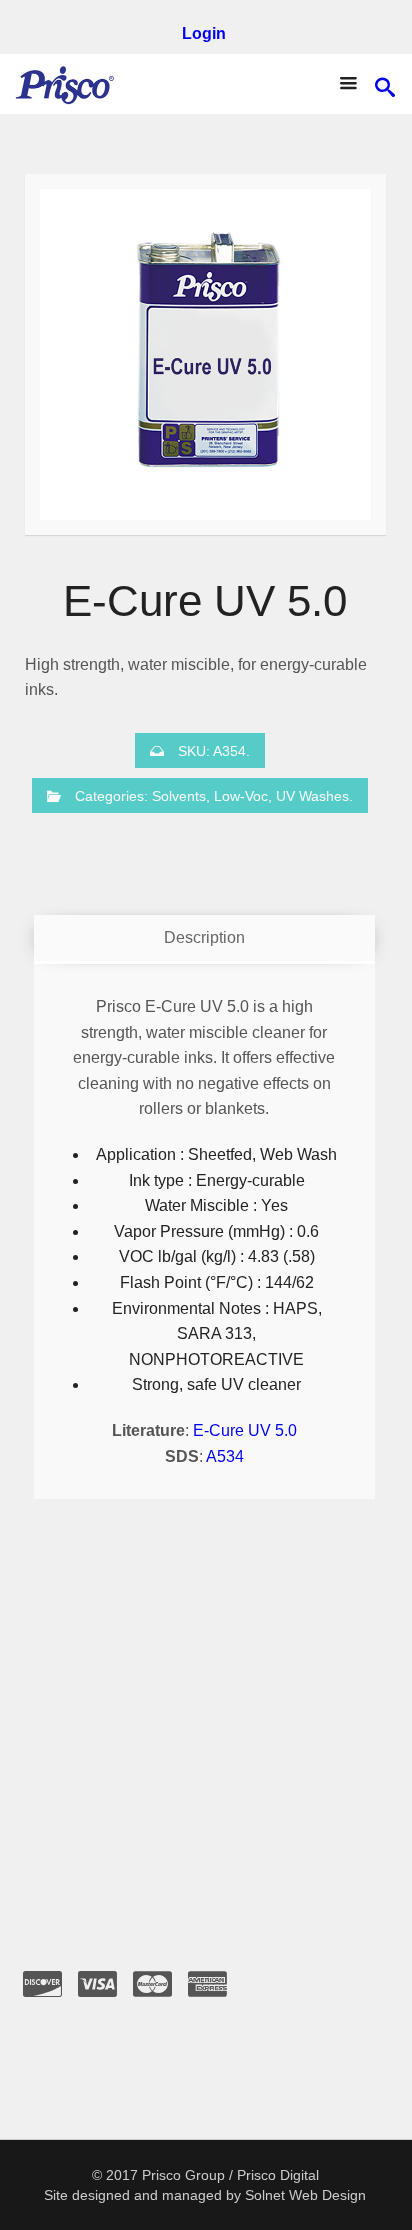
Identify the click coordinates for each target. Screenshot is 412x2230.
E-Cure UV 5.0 (245, 1430)
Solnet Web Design (305, 2195)
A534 (225, 1456)
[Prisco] (65, 83)
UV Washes (312, 796)
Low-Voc (241, 796)
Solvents (179, 796)
